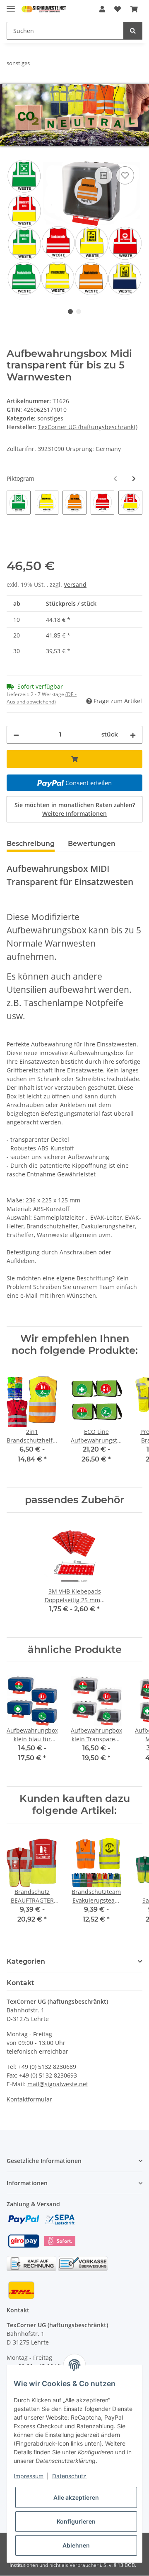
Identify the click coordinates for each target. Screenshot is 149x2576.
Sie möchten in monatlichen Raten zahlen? (75, 809)
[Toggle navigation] (11, 5)
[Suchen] (133, 31)
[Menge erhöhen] (133, 735)
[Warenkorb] (134, 9)
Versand (75, 584)
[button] (102, 9)
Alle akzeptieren (76, 2497)
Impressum (29, 2476)
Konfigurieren (76, 2521)
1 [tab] (70, 312)
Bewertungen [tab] (92, 844)
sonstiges (50, 418)
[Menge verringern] (16, 735)
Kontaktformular (29, 2099)
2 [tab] (79, 312)
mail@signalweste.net (58, 2084)
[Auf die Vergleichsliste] (103, 175)
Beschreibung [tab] (31, 844)
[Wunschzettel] (118, 9)
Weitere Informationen (74, 813)
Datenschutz (69, 2476)
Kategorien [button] (26, 1961)
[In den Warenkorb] (13, 155)
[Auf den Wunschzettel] (125, 175)
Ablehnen (76, 2545)
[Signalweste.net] (44, 9)
